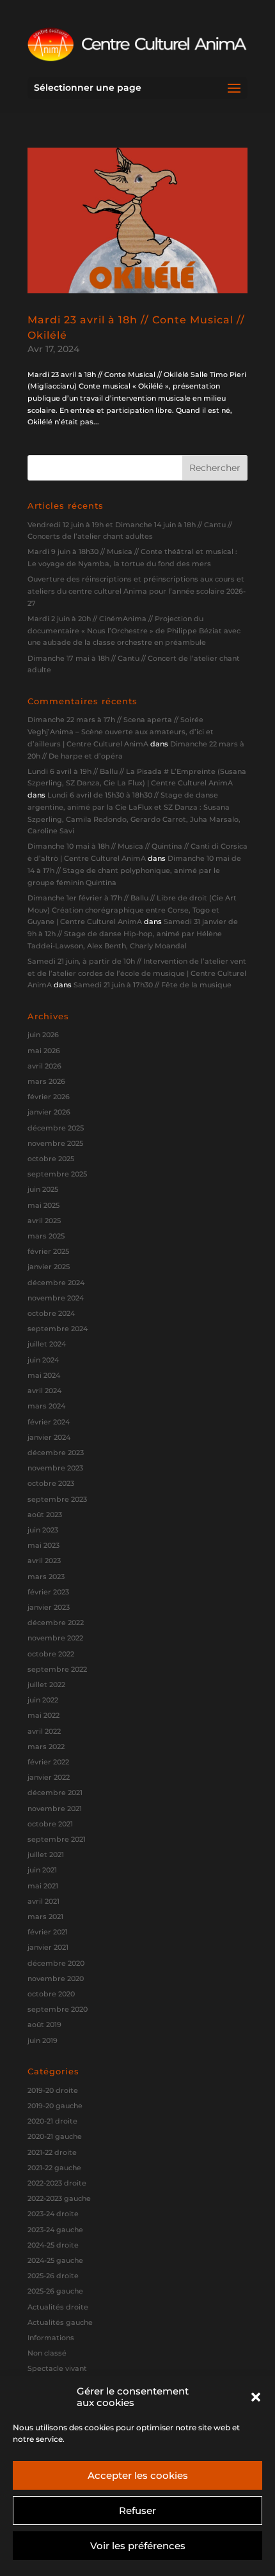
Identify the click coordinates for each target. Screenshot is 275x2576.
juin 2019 (43, 2040)
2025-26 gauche (55, 2291)
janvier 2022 (49, 1777)
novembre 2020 (56, 1978)
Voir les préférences (138, 2546)
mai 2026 (44, 1051)
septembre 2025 (57, 1174)
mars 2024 (46, 1406)
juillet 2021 (46, 1855)
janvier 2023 (49, 1607)
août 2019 (44, 2025)
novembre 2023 (55, 1468)
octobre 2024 (51, 1313)
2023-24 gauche (55, 2230)
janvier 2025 (49, 1267)
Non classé (47, 2353)
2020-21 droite (52, 2121)
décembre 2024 (56, 1283)
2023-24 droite (53, 2214)
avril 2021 (43, 1901)
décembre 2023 (56, 1453)
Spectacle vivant (57, 2368)
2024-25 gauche (55, 2260)
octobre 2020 (51, 1994)
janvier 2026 (49, 1112)
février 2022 (48, 1762)
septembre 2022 (57, 1669)
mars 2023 (46, 1577)
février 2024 (49, 1422)
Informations (51, 2338)
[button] (256, 2397)
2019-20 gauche (55, 2106)
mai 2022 (43, 1715)
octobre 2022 (51, 1654)
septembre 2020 (58, 2009)
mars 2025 (46, 1236)
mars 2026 (46, 1081)
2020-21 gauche (55, 2136)
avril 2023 (44, 1561)
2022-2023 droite (57, 2183)
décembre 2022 (56, 1623)
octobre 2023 (51, 1483)
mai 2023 (43, 1545)
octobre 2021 (50, 1824)
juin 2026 (43, 1035)
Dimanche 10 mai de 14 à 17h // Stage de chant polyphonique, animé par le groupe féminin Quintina (134, 870)
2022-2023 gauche (59, 2198)
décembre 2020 (56, 1963)
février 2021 (48, 1932)
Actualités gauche (60, 2322)
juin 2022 (43, 1700)
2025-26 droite (53, 2276)
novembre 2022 (55, 1638)
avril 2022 (44, 1731)
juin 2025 (43, 1189)
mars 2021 (45, 1917)
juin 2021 (42, 1870)
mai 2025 (43, 1205)
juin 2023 (43, 1530)
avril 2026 (44, 1066)
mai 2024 (44, 1375)
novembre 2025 (55, 1143)
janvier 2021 (48, 1947)
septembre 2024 (58, 1329)
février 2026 (49, 1097)
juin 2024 (43, 1360)
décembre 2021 (55, 1793)
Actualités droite (58, 2307)
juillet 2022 (46, 1685)
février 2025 (48, 1251)
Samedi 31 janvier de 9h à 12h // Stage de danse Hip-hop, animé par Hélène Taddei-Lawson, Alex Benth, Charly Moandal (133, 933)
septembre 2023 (57, 1499)
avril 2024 (44, 1391)
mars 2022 (46, 1747)
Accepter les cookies (138, 2475)
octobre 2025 (51, 1159)
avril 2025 (44, 1221)
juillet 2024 (47, 1344)
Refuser (137, 2510)
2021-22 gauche (54, 2168)
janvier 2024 (49, 1437)
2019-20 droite (53, 2090)
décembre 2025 (56, 1128)
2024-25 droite (53, 2245)
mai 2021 (43, 1886)
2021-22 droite (52, 2152)
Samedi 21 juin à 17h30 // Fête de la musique (153, 985)
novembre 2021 (55, 1809)
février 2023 (48, 1592)
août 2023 (45, 1515)
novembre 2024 (56, 1298)
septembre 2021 (57, 1839)
